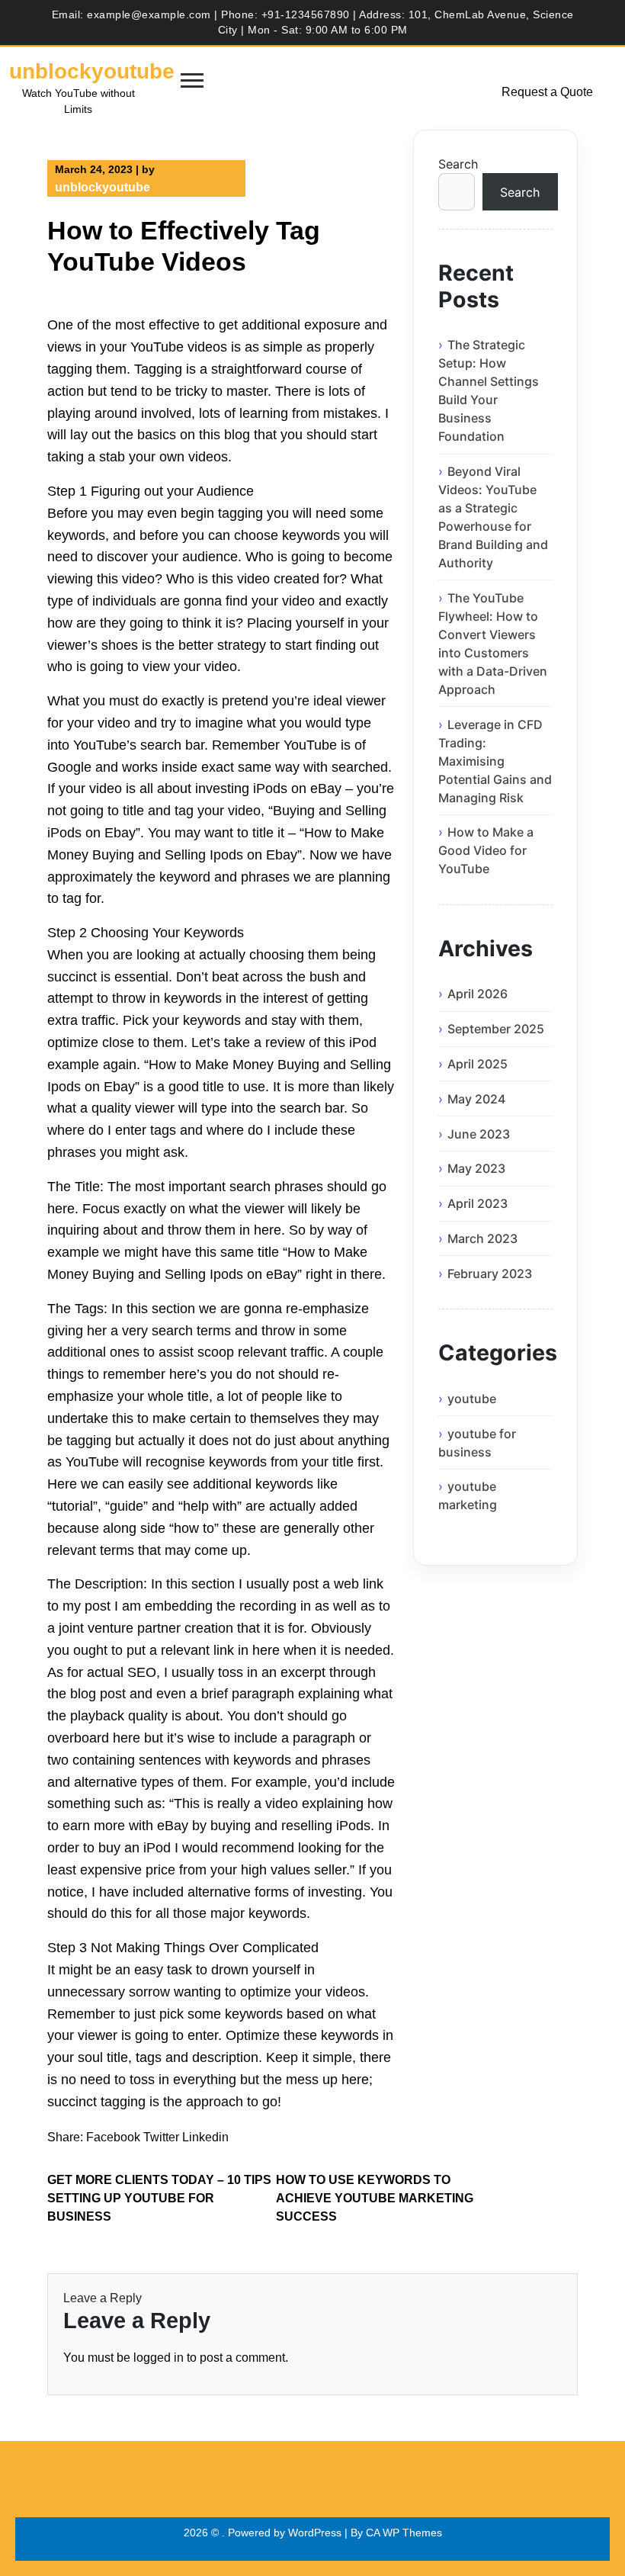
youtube (472, 1399)
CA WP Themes (404, 2533)
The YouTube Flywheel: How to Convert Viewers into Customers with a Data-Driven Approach (493, 644)
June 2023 (479, 1134)
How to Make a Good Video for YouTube (486, 850)
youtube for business (477, 1443)
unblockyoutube (92, 71)
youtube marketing (468, 1495)
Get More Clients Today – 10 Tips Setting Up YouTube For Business (159, 2198)
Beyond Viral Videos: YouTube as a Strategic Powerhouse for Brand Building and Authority (493, 517)
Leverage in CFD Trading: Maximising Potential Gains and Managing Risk (495, 761)
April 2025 (478, 1064)
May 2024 (476, 1099)
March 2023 (482, 1238)
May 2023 (476, 1168)
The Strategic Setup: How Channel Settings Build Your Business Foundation (489, 390)
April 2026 (478, 994)
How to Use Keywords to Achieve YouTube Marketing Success (375, 2198)
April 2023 (478, 1203)
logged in (159, 2358)
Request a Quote (547, 92)
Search (458, 164)
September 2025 (496, 1029)
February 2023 (490, 1274)
